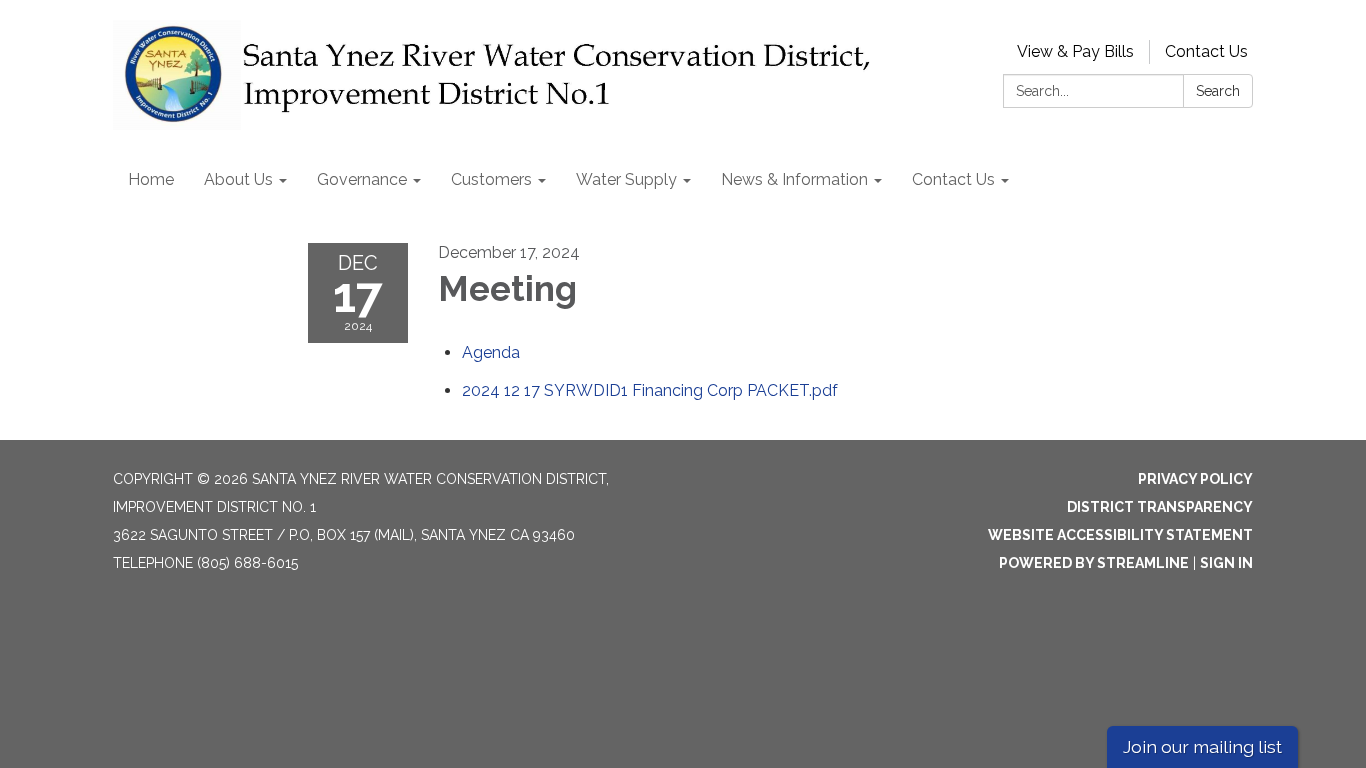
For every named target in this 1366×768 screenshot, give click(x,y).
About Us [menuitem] (238, 179)
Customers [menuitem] (491, 179)
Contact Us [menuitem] (953, 179)
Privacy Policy (1195, 479)
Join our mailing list (1202, 746)
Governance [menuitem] (362, 179)
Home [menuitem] (151, 179)
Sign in (1226, 563)
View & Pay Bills (1075, 51)
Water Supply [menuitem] (626, 179)
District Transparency (1160, 507)
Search (1218, 91)
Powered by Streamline (1094, 563)
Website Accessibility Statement (1120, 535)
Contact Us (1206, 51)
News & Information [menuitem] (794, 179)
